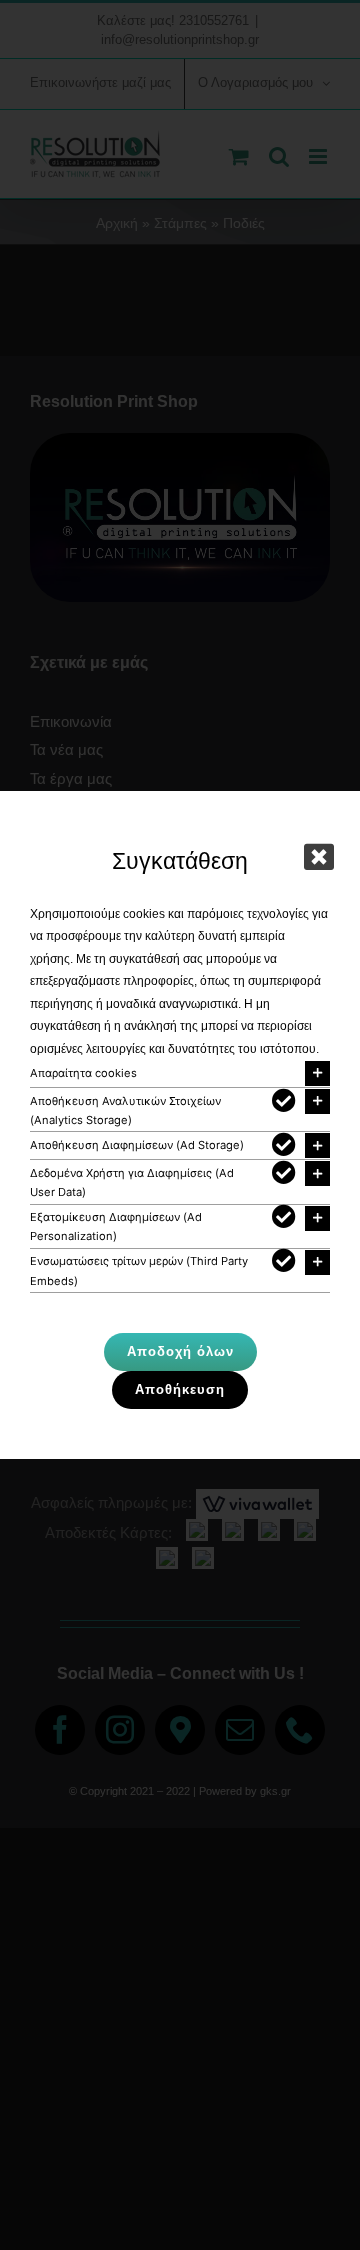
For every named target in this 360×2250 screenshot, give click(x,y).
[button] (180, 1073)
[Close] (319, 857)
